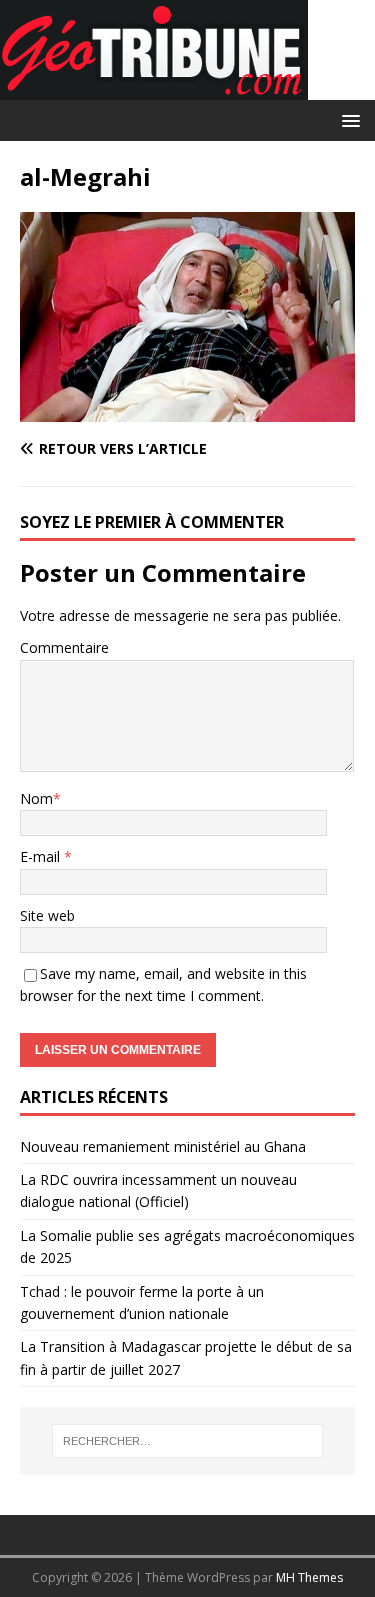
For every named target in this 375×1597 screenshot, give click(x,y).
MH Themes (309, 1577)
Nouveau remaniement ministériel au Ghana (165, 1146)
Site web (47, 915)
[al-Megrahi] (187, 410)
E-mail (42, 856)
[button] (347, 119)
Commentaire (64, 647)
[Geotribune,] (154, 88)
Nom (36, 798)
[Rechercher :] (188, 1441)
